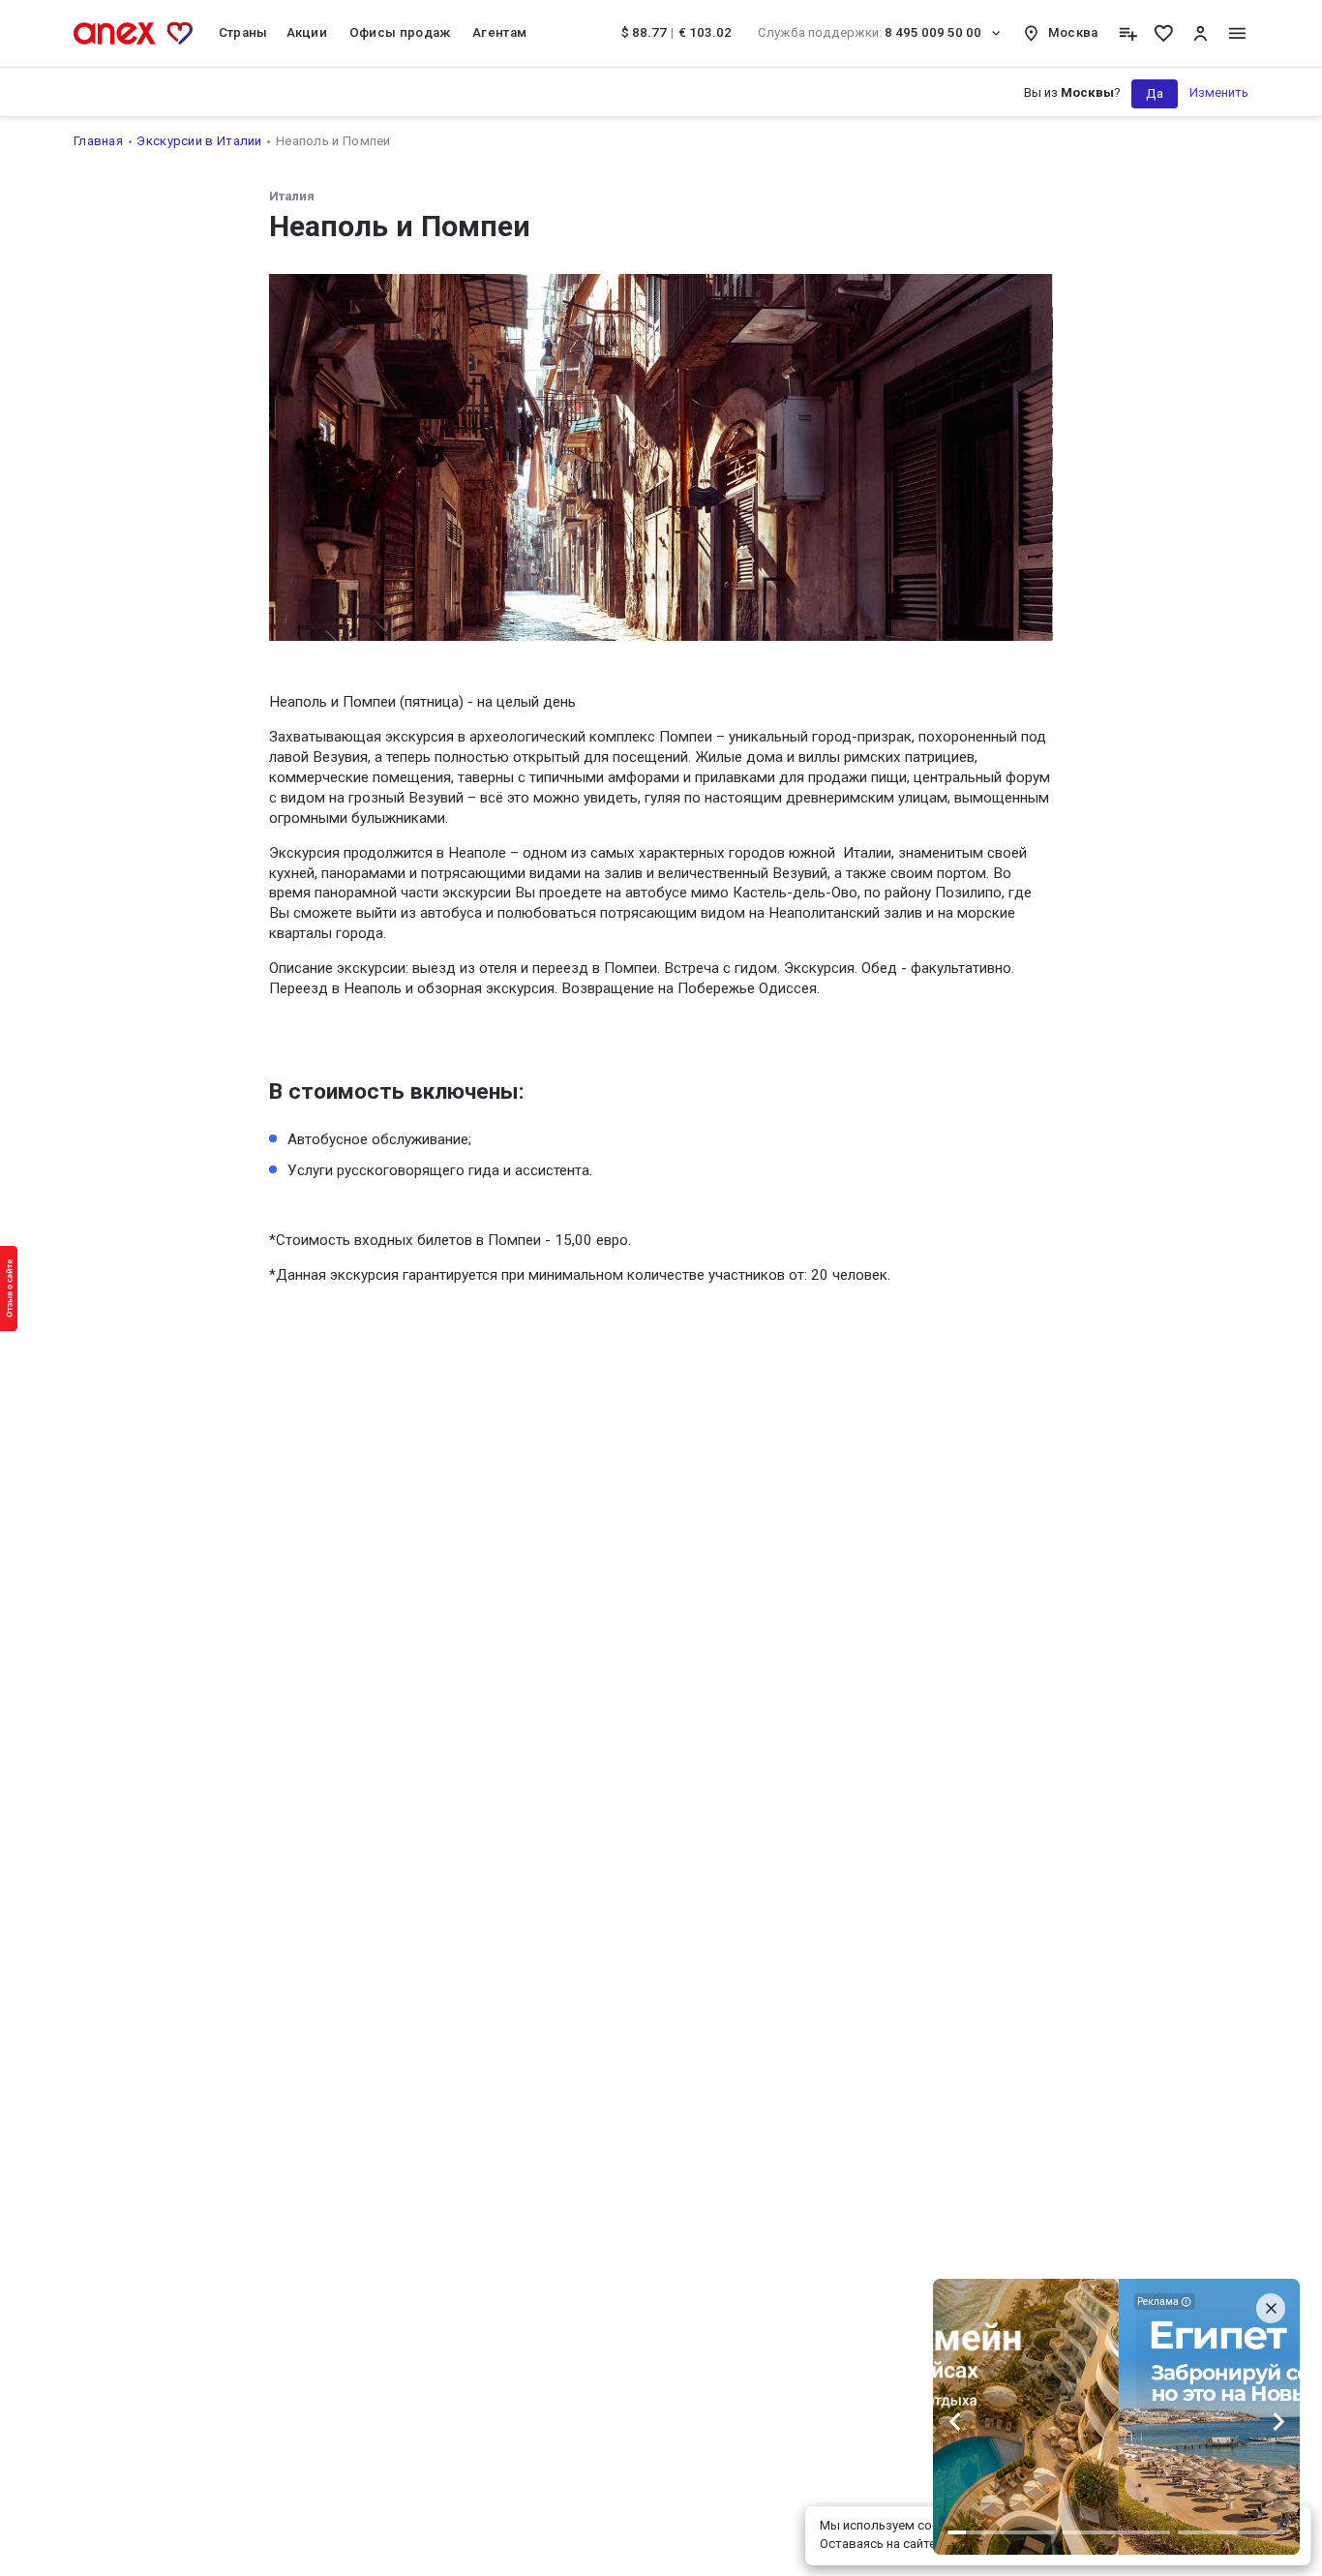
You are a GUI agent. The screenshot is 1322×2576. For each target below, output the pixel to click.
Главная (98, 141)
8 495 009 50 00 (870, 32)
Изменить (1219, 92)
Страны (243, 32)
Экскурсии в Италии (199, 141)
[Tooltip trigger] (1128, 33)
